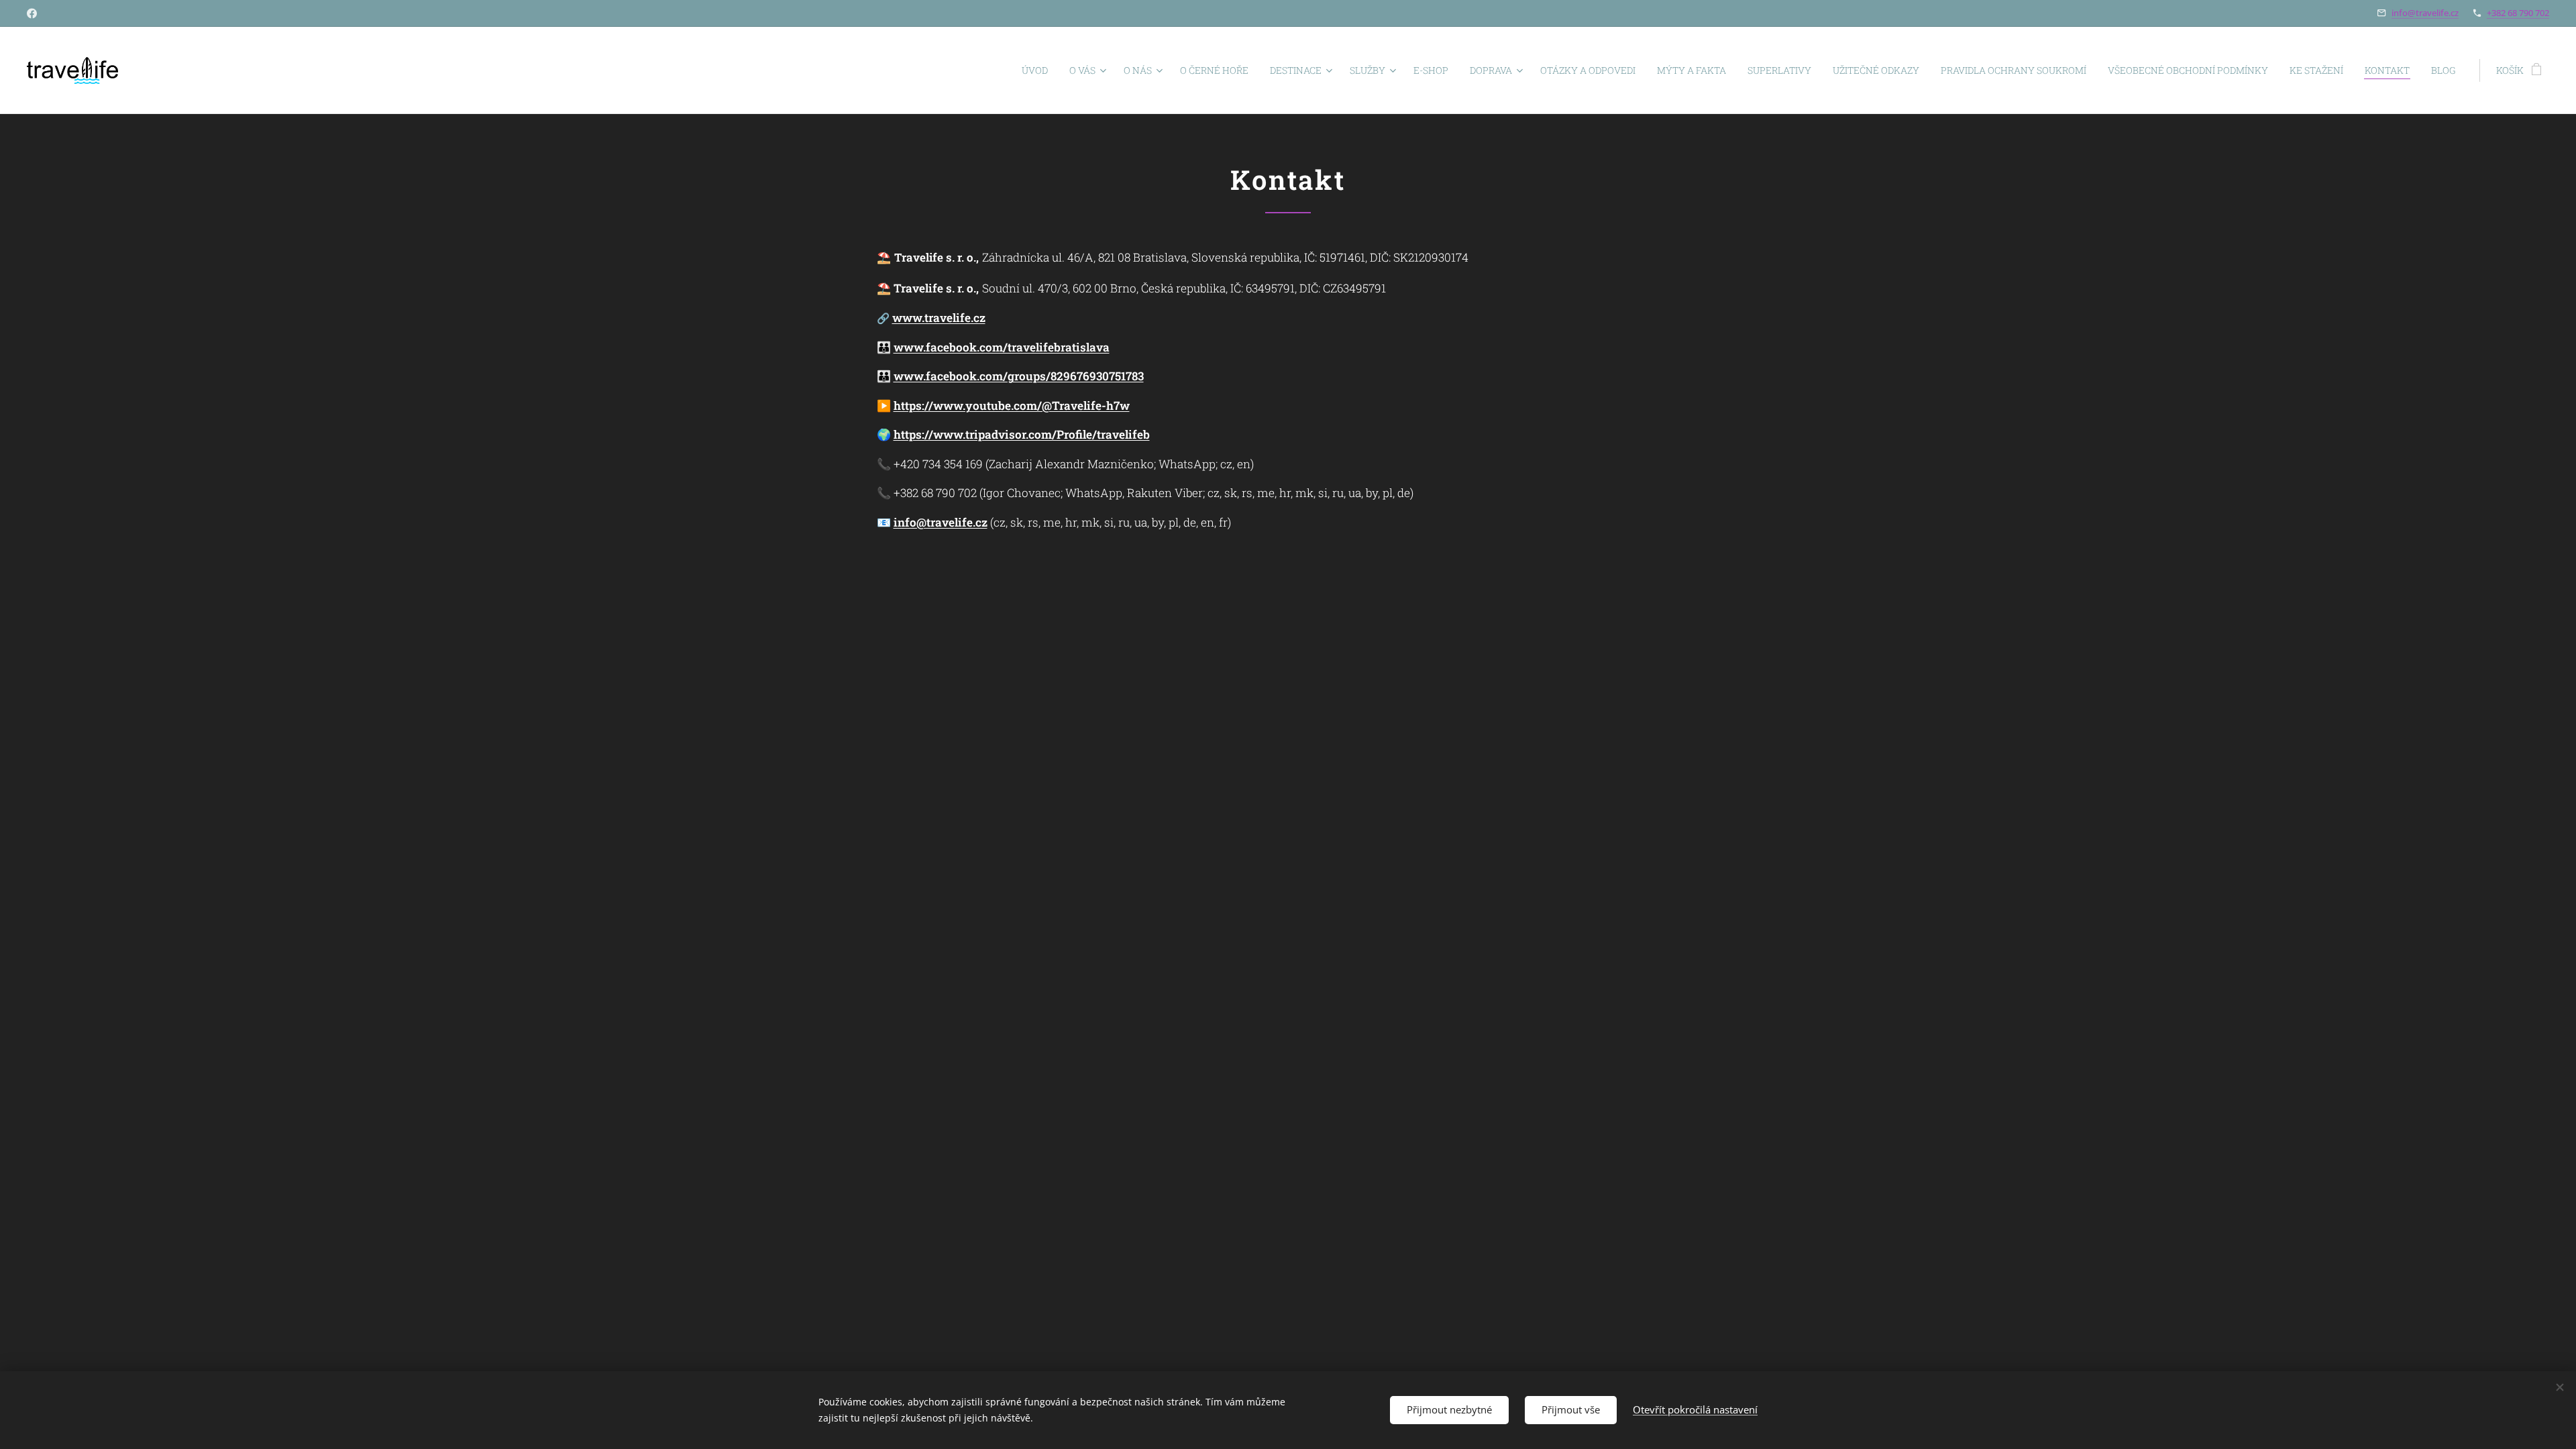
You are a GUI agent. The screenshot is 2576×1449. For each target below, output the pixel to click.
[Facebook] (32, 13)
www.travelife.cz (939, 318)
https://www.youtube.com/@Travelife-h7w (1012, 406)
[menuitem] (1038, 70)
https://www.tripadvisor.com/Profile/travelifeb (1022, 434)
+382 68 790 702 (2518, 13)
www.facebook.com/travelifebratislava (1002, 347)
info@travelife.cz (2425, 13)
